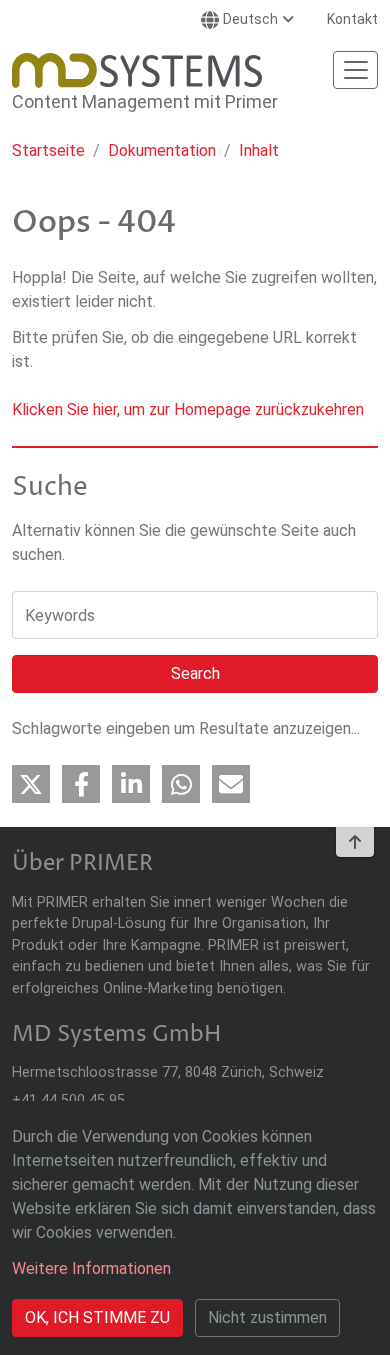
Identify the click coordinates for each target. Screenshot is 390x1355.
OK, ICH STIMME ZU (97, 1317)
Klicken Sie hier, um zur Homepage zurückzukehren (188, 409)
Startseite (48, 150)
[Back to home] (137, 70)
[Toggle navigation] (355, 70)
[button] (31, 784)
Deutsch (250, 19)
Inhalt (259, 150)
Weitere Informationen (91, 1268)
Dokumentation (162, 150)
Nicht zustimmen (267, 1317)
